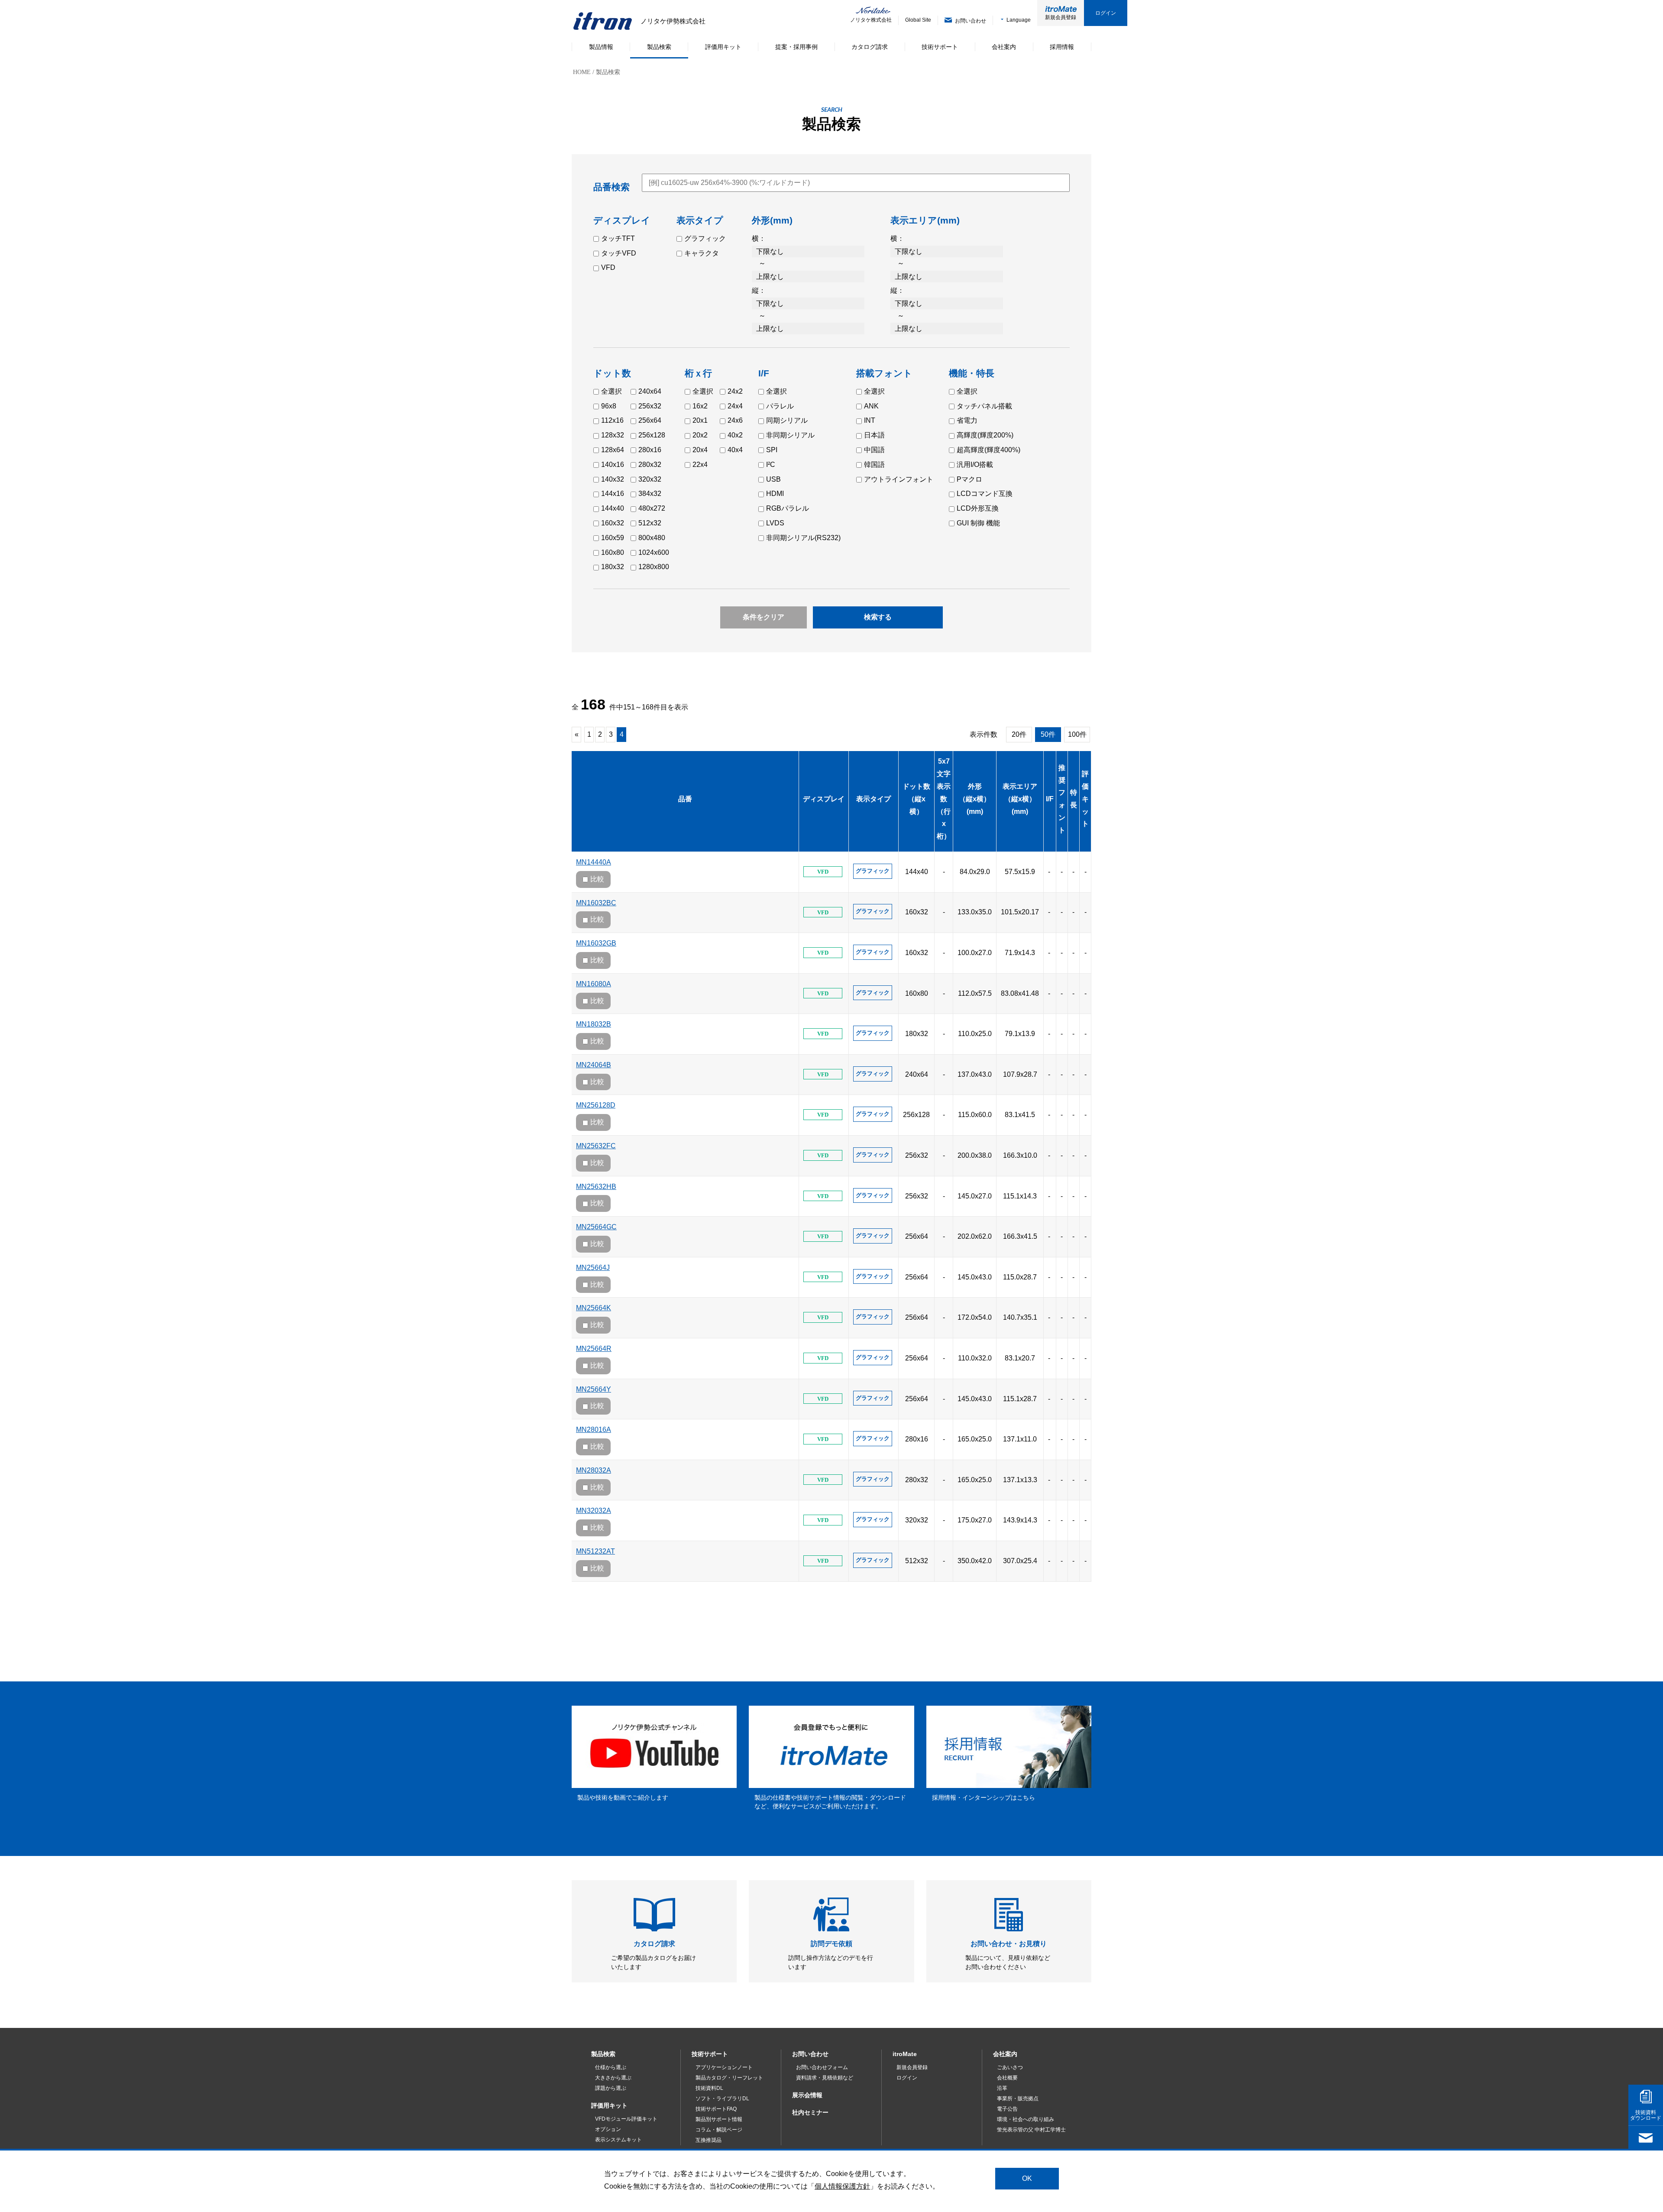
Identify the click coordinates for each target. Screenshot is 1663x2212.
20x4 (700, 450)
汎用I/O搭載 (975, 465)
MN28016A (594, 1430)
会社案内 (1005, 2054)
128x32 (613, 435)
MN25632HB (596, 1187)
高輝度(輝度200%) (985, 435)
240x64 (650, 391)
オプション (608, 2129)
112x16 (612, 420)
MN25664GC (596, 1227)
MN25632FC (596, 1146)
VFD (608, 267)
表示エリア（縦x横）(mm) (1020, 799)
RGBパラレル (788, 508)
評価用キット (609, 2105)
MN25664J (593, 1268)
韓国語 (874, 465)
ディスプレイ (824, 799)
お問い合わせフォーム (822, 2067)
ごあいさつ (1010, 2067)
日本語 (874, 435)
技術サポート (710, 2054)
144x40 (613, 508)
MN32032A (594, 1511)
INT (870, 420)
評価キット (1085, 799)
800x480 (652, 538)
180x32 (613, 567)
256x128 (652, 435)
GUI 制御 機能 (978, 523)
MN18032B (594, 1024)
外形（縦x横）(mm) (975, 799)
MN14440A (594, 862)
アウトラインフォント (899, 479)
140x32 (613, 479)
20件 (1019, 734)
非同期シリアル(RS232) (803, 538)
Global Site (918, 20)
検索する (878, 617)
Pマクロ (969, 479)
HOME (582, 72)
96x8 (609, 406)
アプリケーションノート (724, 2067)
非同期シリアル (790, 435)
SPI (772, 450)
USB (773, 479)
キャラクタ (702, 253)
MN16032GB (596, 943)
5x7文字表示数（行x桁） (944, 799)
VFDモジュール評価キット (626, 2119)
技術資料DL (709, 2088)
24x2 (735, 391)
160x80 (613, 552)
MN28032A (594, 1470)
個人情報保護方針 (842, 2186)
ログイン (1106, 13)
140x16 (613, 465)
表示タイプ (874, 799)
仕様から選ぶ (611, 2067)
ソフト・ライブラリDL (722, 2099)
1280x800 (654, 567)
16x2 (700, 406)
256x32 (650, 406)
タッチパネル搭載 (984, 406)
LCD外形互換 (978, 508)
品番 (685, 799)
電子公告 (1007, 2109)
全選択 (611, 391)
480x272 (652, 508)
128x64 (613, 450)
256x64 (650, 420)
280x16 (650, 450)
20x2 (700, 435)
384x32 (650, 494)
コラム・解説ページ (719, 2130)
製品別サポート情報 (719, 2119)
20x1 (700, 420)
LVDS (775, 523)
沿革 (1002, 2088)
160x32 (613, 523)
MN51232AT (595, 1551)
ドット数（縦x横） (916, 799)
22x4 (700, 465)
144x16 (613, 494)
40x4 (735, 450)
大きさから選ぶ (613, 2078)
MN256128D (596, 1105)
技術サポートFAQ (716, 2109)
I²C (771, 465)
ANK (871, 406)
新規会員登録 (1061, 17)
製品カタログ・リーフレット (729, 2078)
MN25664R (594, 1349)
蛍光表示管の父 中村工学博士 (1031, 2130)
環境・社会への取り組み (1026, 2119)
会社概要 (1007, 2078)
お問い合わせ (810, 2054)
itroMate (905, 2054)
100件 (1077, 734)
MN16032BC (596, 903)
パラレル (780, 406)
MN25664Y (594, 1389)
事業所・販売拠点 (1018, 2099)
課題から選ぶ (611, 2088)
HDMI (775, 494)
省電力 (967, 420)
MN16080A (594, 984)
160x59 (613, 538)
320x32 (650, 479)
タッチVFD (619, 253)
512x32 (650, 523)
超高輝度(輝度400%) (988, 450)
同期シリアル (787, 420)
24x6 (735, 420)
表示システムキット (618, 2140)
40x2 (735, 435)
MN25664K (594, 1308)
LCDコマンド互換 (985, 494)
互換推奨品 (709, 2140)
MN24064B (594, 1065)
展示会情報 (807, 2095)
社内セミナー (810, 2112)
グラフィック (705, 238)
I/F (1050, 799)
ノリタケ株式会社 (865, 20)
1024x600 (654, 552)
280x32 (650, 465)
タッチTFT (618, 238)
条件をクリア (764, 617)
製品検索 (603, 2054)
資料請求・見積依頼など (825, 2078)
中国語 (874, 450)
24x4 (735, 406)
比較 (597, 879)
